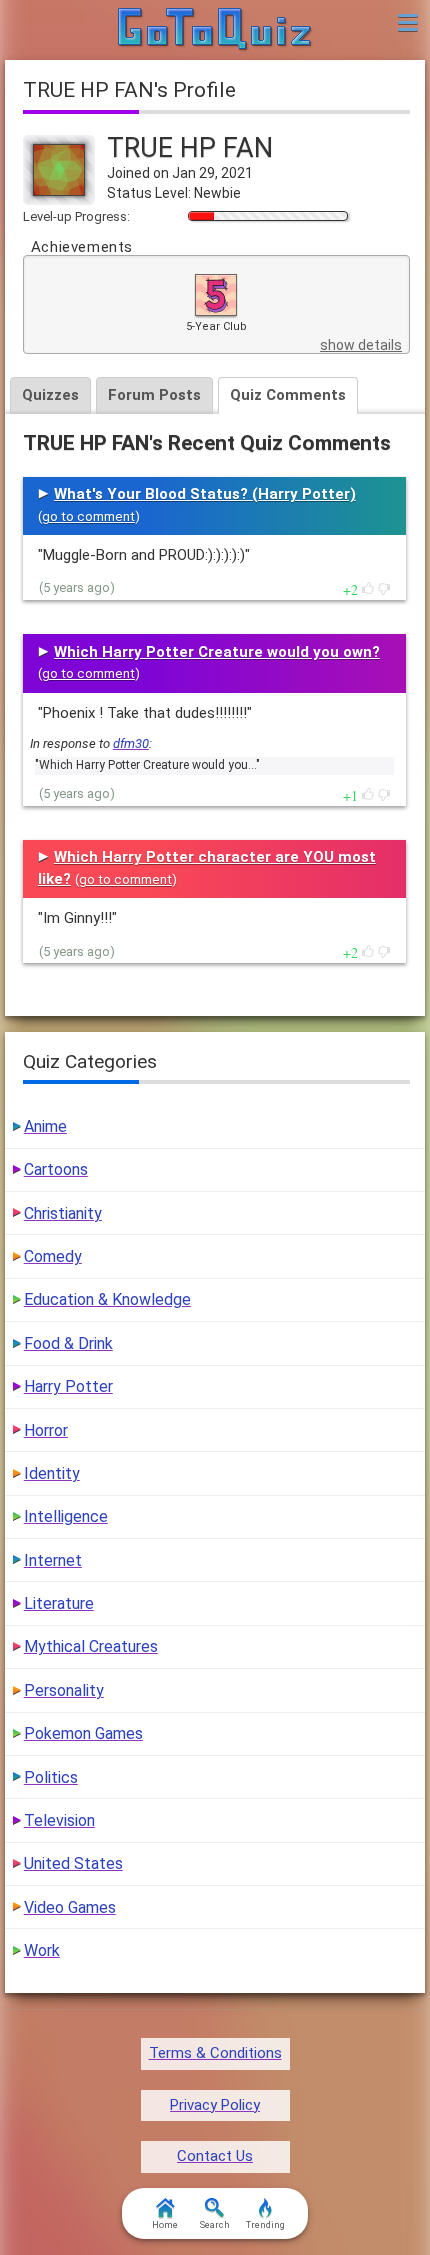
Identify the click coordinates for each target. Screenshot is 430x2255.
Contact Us (215, 2156)
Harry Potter (68, 1386)
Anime (45, 1126)
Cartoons (56, 1169)
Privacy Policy (215, 2105)
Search (215, 2225)
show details (361, 345)
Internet (53, 1560)
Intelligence (66, 1516)
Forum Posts (154, 395)
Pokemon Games (83, 1733)
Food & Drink (68, 1343)
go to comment (88, 516)
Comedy (53, 1256)
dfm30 (131, 743)
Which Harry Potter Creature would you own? (217, 652)
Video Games (70, 1907)
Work (42, 1950)
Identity (52, 1473)
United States (73, 1863)
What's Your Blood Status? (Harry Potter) (205, 494)
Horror (46, 1430)
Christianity (63, 1213)
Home (165, 2225)
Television (59, 1820)
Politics (51, 1777)
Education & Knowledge (107, 1299)
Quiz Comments (288, 395)
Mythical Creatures (91, 1646)
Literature (59, 1603)
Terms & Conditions (215, 2053)
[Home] (215, 30)
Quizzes (50, 395)
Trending (265, 2225)
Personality (64, 1690)
